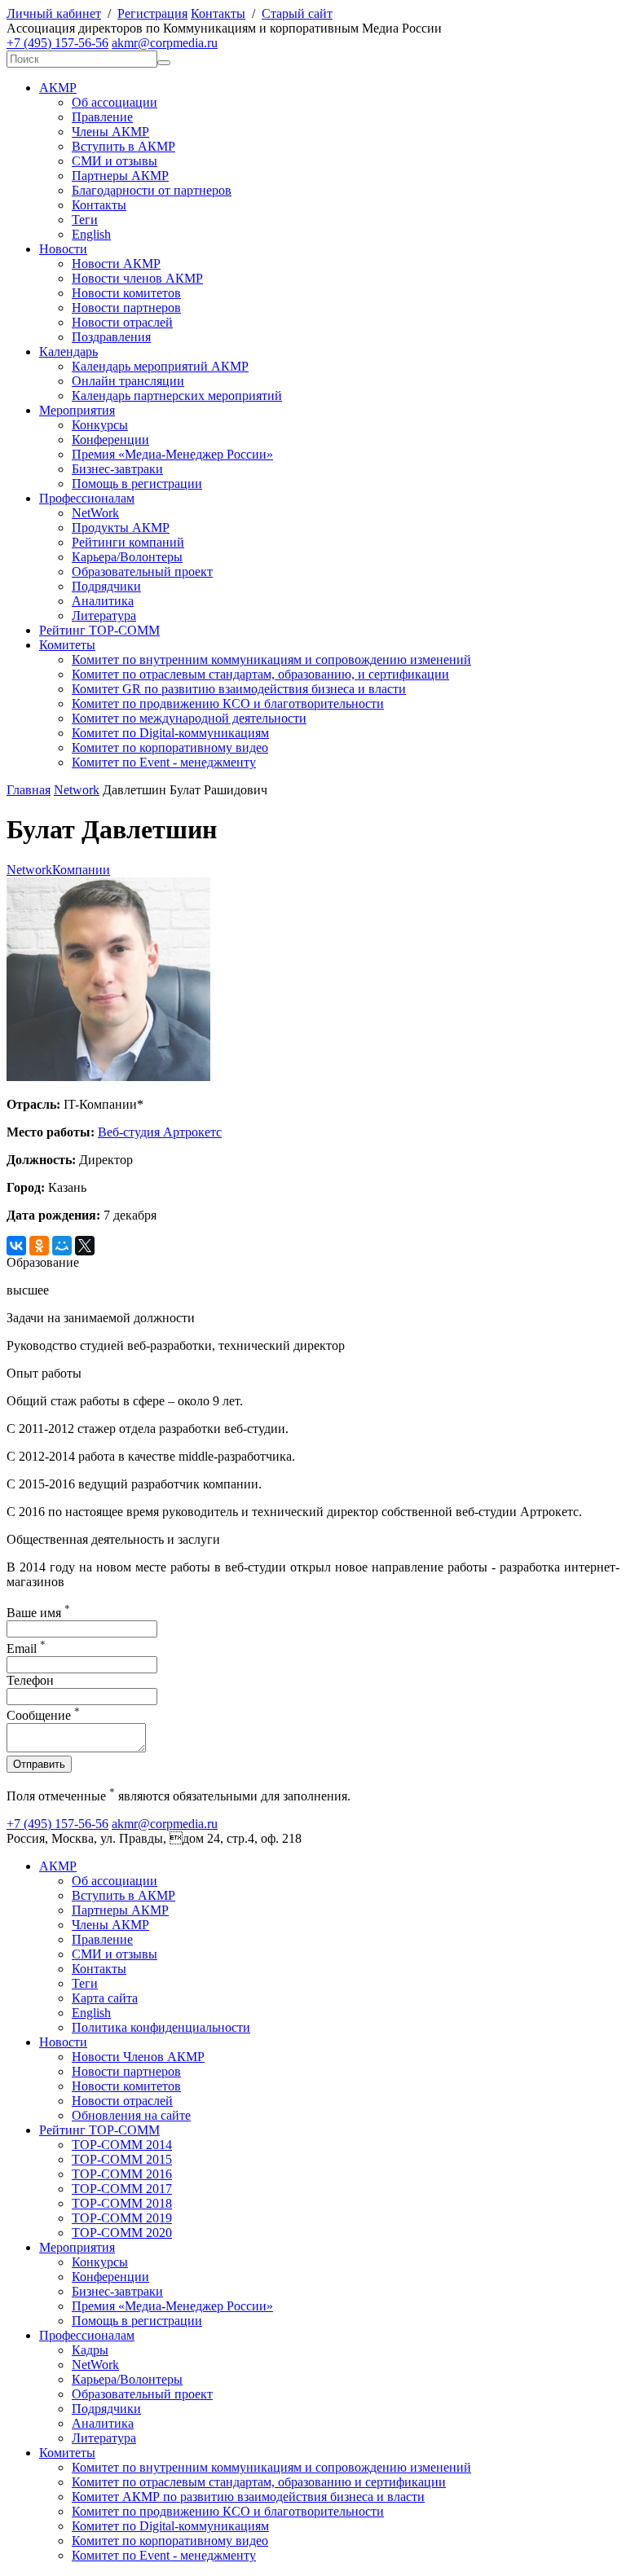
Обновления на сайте (131, 2115)
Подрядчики (106, 586)
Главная (29, 790)
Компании (81, 870)
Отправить (39, 1764)
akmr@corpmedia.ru (165, 43)
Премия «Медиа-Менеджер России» (172, 454)
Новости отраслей (122, 322)
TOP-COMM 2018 (122, 2203)
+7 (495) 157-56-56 (57, 43)
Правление (102, 117)
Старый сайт (297, 13)
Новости (63, 249)
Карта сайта (105, 1998)
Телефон (30, 1680)
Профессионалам (87, 498)
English (91, 234)
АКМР (58, 88)
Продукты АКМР (121, 528)
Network (77, 790)
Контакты (218, 13)
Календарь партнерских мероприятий (177, 396)
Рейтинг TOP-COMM (99, 630)
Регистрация (152, 13)
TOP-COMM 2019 (122, 2218)
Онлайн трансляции (128, 381)
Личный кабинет (54, 13)
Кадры (90, 2350)
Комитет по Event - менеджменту (164, 762)
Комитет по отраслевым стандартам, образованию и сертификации (259, 2482)
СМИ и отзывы (115, 161)
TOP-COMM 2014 (122, 2145)
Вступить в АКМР (123, 146)
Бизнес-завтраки (117, 469)
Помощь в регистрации (137, 484)
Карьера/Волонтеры (127, 557)
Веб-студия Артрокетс (160, 1132)
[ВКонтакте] (16, 1246)
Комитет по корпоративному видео (170, 747)
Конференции (110, 440)
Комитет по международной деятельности (189, 718)
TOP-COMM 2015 (122, 2159)
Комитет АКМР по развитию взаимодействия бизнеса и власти (248, 2497)
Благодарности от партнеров (152, 190)
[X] (85, 1246)
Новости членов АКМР (137, 278)
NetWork (95, 513)
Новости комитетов (126, 293)
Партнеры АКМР (120, 176)
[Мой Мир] (62, 1246)
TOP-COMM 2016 (122, 2174)
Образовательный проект (142, 571)
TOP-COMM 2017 (122, 2189)
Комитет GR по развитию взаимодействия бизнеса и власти (239, 689)
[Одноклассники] (39, 1246)
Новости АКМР (116, 264)
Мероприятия (77, 410)
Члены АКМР (110, 132)
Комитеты (67, 645)
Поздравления (111, 337)
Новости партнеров (126, 308)
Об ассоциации (115, 102)
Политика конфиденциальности (161, 2027)
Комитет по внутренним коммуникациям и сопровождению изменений (271, 659)
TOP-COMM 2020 (122, 2233)
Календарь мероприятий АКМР (160, 366)
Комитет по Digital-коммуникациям (170, 733)
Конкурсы (100, 425)
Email (26, 1648)
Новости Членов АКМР (138, 2057)
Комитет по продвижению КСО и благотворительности (228, 703)
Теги (85, 220)
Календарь (68, 352)
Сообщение (43, 1715)
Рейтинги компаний (128, 542)
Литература (104, 615)
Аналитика (103, 601)
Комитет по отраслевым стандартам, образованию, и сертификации (260, 674)
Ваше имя (38, 1613)
